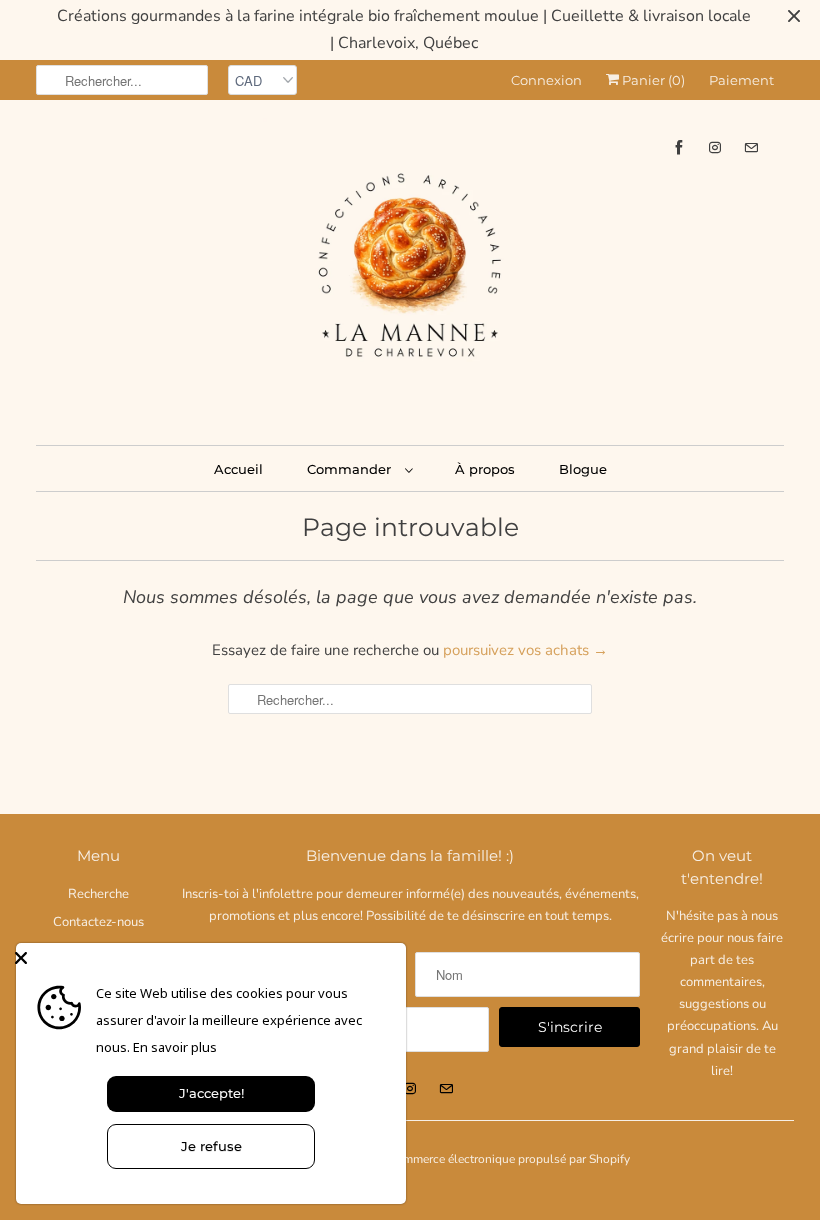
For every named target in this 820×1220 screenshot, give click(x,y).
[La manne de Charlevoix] (410, 270)
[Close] (206, 958)
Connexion (546, 80)
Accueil (238, 469)
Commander (351, 469)
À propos (485, 469)
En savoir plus (175, 1047)
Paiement (741, 80)
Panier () (652, 80)
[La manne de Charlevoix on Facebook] (679, 147)
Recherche (98, 894)
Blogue (583, 469)
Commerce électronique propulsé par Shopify (509, 1159)
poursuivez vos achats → (525, 650)
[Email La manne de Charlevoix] (751, 147)
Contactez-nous (98, 922)
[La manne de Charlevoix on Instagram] (715, 147)
